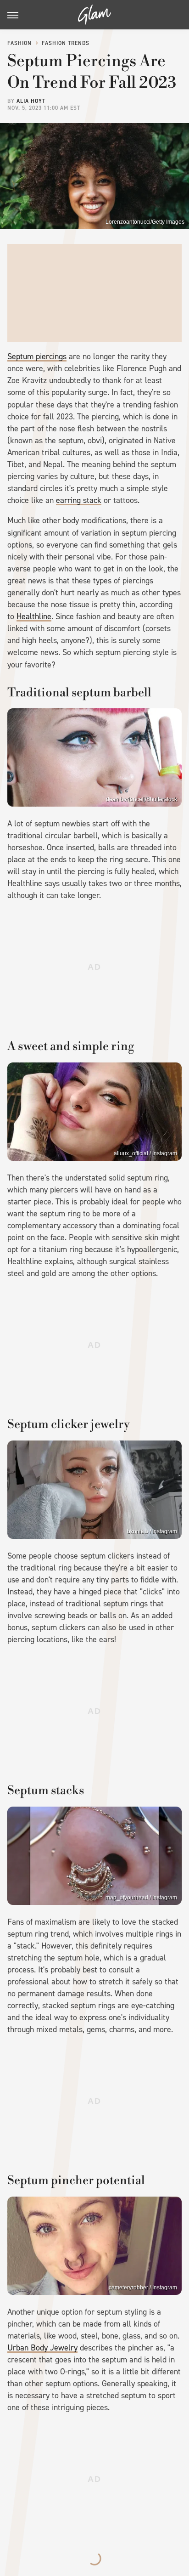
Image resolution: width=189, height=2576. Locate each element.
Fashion (19, 43)
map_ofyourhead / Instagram (141, 1898)
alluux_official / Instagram (145, 1153)
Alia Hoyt (31, 101)
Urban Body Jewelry (42, 2348)
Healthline (34, 616)
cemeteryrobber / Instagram (143, 2288)
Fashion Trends (66, 43)
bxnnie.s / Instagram (152, 1531)
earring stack (79, 500)
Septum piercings (37, 356)
